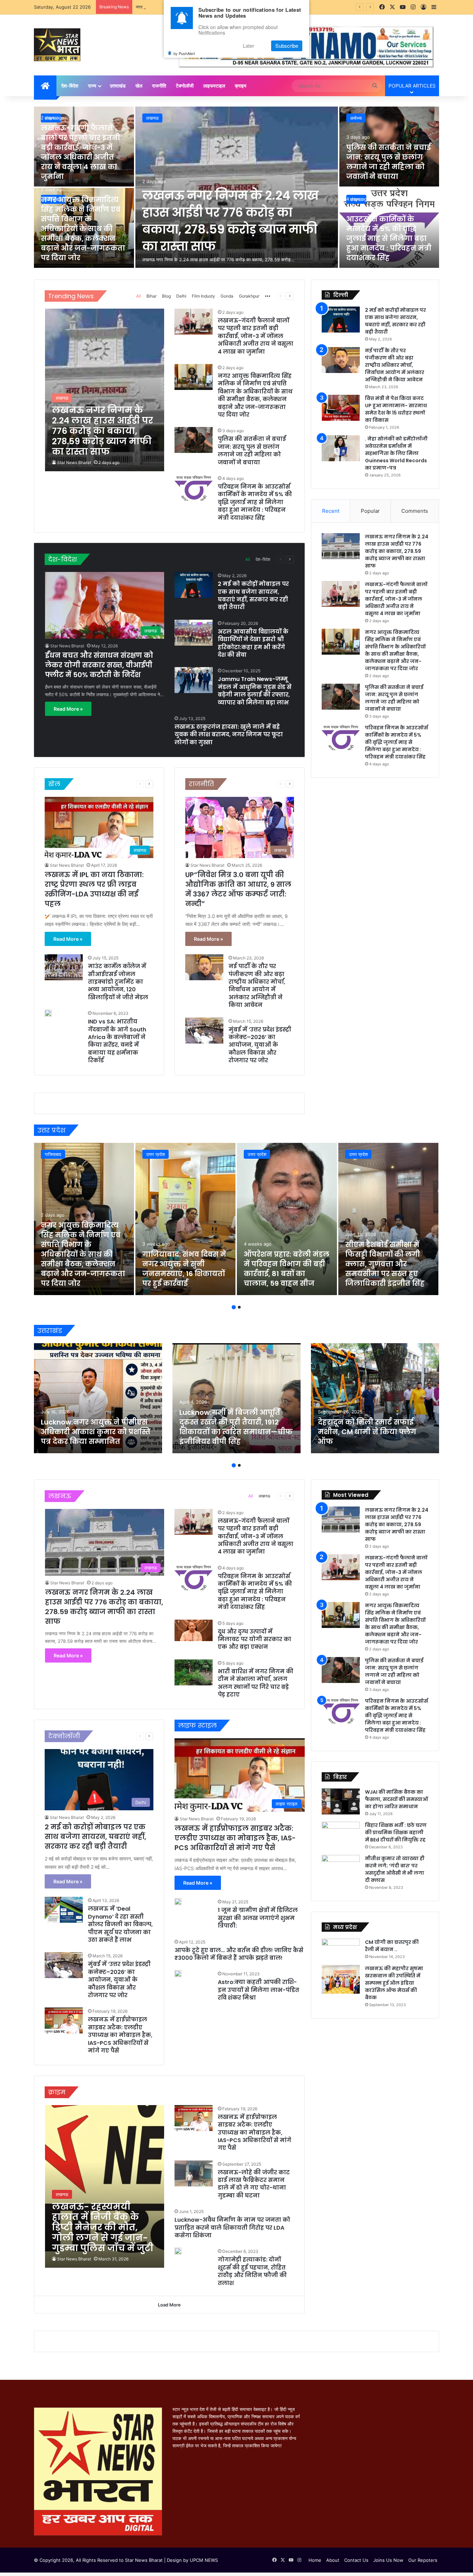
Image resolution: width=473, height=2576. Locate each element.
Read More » (68, 709)
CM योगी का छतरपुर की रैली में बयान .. (392, 1946)
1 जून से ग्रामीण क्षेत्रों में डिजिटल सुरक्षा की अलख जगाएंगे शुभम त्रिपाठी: (258, 1918)
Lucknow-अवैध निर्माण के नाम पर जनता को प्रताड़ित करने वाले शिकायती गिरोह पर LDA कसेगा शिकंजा (232, 2228)
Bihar (151, 296)
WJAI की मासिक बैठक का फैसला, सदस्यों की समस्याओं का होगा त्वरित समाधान (396, 1799)
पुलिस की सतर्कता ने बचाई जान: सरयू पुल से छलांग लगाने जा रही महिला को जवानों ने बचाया (389, 162)
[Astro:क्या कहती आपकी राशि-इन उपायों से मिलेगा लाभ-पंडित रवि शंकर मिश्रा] (178, 1974)
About (333, 2560)
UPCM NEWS (204, 2560)
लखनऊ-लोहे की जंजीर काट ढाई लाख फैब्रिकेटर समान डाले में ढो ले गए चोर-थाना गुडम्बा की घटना (254, 2184)
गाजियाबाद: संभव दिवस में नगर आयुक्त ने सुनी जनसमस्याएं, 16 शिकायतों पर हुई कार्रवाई (184, 1269)
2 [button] (239, 1307)
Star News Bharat (74, 462)
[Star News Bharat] (57, 45)
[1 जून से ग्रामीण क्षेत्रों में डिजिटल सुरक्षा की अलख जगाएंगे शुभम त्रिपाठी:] (178, 1902)
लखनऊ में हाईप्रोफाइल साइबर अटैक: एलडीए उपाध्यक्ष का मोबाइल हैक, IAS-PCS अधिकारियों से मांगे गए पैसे (120, 2035)
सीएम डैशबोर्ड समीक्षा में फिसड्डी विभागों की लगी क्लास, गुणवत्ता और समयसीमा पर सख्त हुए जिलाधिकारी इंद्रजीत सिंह (385, 1264)
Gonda (227, 296)
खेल (139, 86)
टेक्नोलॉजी (185, 86)
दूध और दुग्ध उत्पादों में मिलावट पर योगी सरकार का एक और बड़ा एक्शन (255, 1639)
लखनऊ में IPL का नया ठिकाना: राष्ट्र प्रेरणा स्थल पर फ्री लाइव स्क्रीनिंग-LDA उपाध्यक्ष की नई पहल (94, 889)
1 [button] (234, 1307)
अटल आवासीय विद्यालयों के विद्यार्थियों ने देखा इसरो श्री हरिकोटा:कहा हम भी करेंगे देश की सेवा (253, 643)
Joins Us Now (388, 2560)
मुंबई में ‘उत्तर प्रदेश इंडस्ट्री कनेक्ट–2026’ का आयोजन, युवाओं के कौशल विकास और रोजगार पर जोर (260, 1045)
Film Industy (203, 296)
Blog (166, 296)
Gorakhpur (249, 296)
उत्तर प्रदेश (155, 1154)
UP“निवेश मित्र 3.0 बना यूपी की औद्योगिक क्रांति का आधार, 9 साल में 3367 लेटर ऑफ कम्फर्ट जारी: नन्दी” (238, 889)
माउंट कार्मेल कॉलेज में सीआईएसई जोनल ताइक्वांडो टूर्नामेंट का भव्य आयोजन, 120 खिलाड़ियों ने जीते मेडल (118, 982)
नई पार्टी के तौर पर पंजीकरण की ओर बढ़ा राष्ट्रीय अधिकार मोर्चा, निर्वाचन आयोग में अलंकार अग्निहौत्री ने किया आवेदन (257, 986)
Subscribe (287, 46)
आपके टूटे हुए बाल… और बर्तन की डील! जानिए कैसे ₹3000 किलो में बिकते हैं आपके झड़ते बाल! (239, 1954)
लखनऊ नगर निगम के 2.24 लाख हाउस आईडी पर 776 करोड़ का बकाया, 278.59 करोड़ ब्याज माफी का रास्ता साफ (230, 221)
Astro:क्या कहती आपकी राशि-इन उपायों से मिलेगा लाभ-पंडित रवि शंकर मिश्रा (258, 1990)
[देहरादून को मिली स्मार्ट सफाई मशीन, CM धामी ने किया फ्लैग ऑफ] (375, 1398)
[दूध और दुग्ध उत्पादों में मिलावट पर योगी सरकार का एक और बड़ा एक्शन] (194, 1630)
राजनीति (159, 86)
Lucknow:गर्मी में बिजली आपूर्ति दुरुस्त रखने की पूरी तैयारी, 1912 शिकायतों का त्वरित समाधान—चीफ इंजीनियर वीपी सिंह (236, 1427)
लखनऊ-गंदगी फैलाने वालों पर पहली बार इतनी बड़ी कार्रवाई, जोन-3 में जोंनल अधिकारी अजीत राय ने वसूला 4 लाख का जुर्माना (81, 152)
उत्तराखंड (118, 86)
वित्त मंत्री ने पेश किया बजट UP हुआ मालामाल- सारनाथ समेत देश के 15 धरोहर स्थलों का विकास (396, 409)
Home (315, 2560)
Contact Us (356, 2560)
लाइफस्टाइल (214, 86)
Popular (370, 511)
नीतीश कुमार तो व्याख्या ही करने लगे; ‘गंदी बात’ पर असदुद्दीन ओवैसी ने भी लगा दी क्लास (395, 1869)
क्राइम (240, 86)
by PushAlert (184, 53)
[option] (237, 188)
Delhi (181, 296)
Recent (331, 511)
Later (248, 46)
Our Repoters (423, 2560)
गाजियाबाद (53, 1154)
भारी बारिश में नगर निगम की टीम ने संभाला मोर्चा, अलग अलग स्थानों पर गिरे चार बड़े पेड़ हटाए (256, 1683)
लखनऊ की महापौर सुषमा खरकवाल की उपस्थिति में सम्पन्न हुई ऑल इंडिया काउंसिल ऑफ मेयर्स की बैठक (394, 1983)
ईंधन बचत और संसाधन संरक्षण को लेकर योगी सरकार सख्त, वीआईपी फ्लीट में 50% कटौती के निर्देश (99, 665)
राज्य (92, 86)
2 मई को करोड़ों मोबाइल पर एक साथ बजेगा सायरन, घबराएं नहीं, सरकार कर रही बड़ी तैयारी (253, 595)
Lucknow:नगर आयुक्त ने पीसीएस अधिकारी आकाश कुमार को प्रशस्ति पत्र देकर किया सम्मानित (96, 1432)
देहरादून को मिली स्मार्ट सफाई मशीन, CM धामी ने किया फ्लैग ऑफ (367, 1432)
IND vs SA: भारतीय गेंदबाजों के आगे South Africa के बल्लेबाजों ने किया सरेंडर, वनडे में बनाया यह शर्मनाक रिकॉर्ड (117, 1041)
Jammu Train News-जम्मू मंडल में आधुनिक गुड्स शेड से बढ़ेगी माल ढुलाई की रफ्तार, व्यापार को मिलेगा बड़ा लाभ (255, 691)
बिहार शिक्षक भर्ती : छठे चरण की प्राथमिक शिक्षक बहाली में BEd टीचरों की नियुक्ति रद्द (396, 1832)
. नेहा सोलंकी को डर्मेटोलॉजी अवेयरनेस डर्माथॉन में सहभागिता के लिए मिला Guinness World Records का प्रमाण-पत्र (396, 453)
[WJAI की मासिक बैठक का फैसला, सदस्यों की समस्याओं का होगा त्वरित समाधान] (341, 1801)
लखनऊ (152, 118)
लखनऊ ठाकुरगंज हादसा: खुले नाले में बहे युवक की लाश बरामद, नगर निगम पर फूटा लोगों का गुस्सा (229, 735)
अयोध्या (356, 118)
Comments (415, 511)
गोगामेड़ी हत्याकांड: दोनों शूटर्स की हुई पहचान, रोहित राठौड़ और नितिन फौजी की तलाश (252, 2271)
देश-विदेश (70, 86)
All (139, 296)
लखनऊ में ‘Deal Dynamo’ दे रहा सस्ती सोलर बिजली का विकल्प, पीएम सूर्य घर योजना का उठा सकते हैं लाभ (120, 1924)
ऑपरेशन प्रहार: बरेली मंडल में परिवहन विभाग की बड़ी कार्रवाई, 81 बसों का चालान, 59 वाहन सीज (287, 1269)
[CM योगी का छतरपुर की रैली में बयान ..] (341, 1949)
